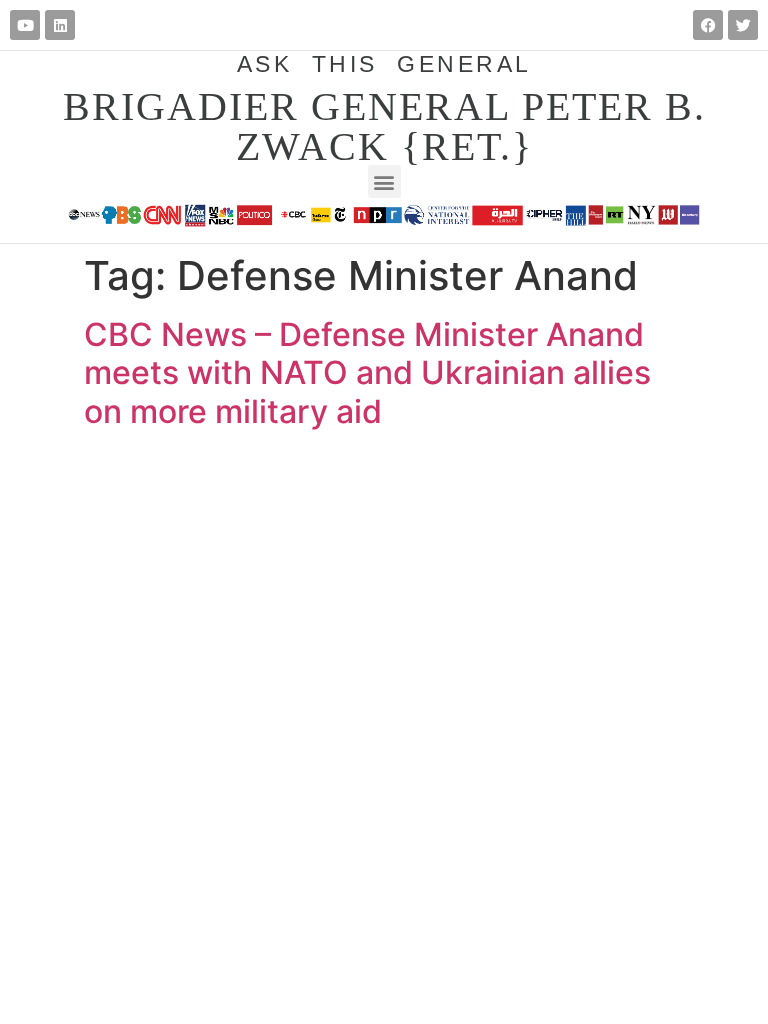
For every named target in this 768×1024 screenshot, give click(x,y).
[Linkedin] (60, 25)
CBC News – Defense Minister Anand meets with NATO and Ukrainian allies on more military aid (367, 373)
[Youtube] (25, 25)
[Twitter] (743, 25)
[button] (384, 181)
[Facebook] (708, 25)
